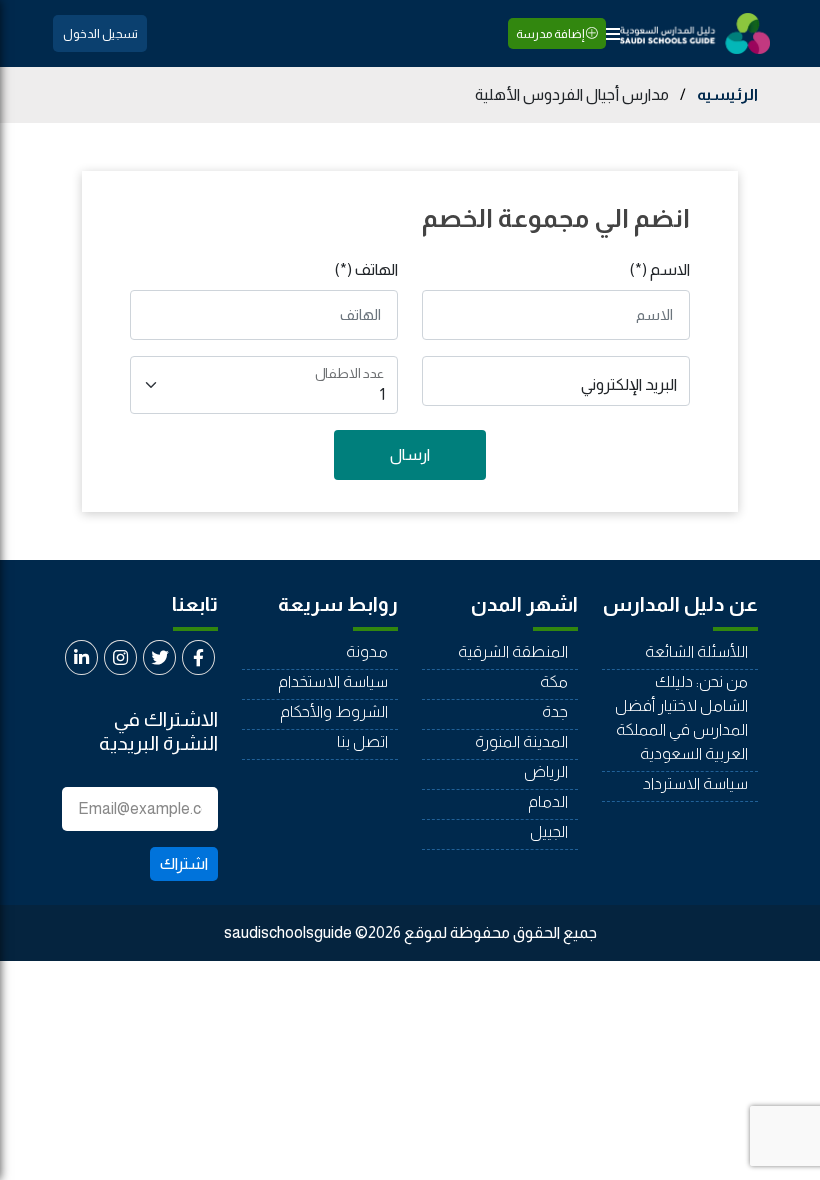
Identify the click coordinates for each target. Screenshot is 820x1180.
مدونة (367, 651)
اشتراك (184, 863)
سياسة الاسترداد (695, 783)
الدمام (548, 801)
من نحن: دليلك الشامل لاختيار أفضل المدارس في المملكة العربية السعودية (681, 717)
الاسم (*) (660, 269)
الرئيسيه (727, 94)
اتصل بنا (362, 741)
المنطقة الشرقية (513, 651)
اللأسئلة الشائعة (696, 651)
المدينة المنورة (521, 741)
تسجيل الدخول (100, 34)
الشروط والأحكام (334, 711)
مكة (554, 681)
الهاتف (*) (366, 269)
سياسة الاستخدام (333, 681)
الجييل (549, 831)
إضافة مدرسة (551, 34)
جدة (555, 711)
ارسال (410, 454)
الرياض (546, 771)
